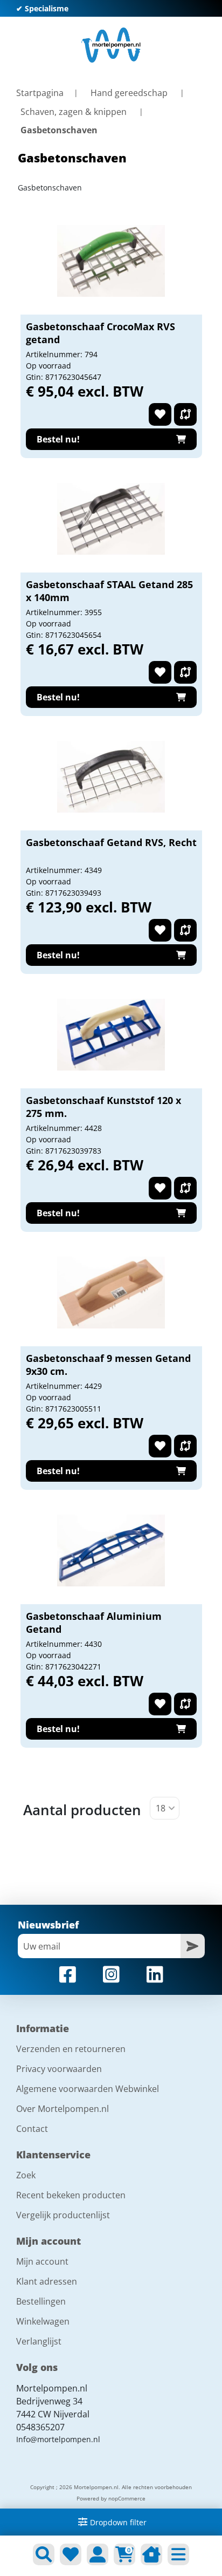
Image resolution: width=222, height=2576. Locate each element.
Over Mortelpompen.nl (63, 2109)
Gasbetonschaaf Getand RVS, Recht (111, 842)
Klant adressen (47, 2281)
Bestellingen (41, 2301)
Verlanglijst (39, 2341)
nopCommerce (127, 2498)
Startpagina (40, 93)
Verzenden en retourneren (71, 2049)
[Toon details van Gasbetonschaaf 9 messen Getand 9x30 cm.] (111, 1292)
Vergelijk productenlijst (63, 2215)
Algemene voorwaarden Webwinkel (88, 2089)
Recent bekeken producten (71, 2195)
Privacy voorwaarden (59, 2069)
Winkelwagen (43, 2321)
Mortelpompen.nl (52, 2388)
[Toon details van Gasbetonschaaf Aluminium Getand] (111, 1550)
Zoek (26, 2175)
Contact (32, 2129)
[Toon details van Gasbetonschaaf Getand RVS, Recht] (111, 776)
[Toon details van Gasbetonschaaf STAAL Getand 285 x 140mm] (111, 519)
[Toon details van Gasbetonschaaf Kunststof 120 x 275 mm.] (111, 1034)
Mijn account (42, 2261)
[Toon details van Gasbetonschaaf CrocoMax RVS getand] (111, 261)
